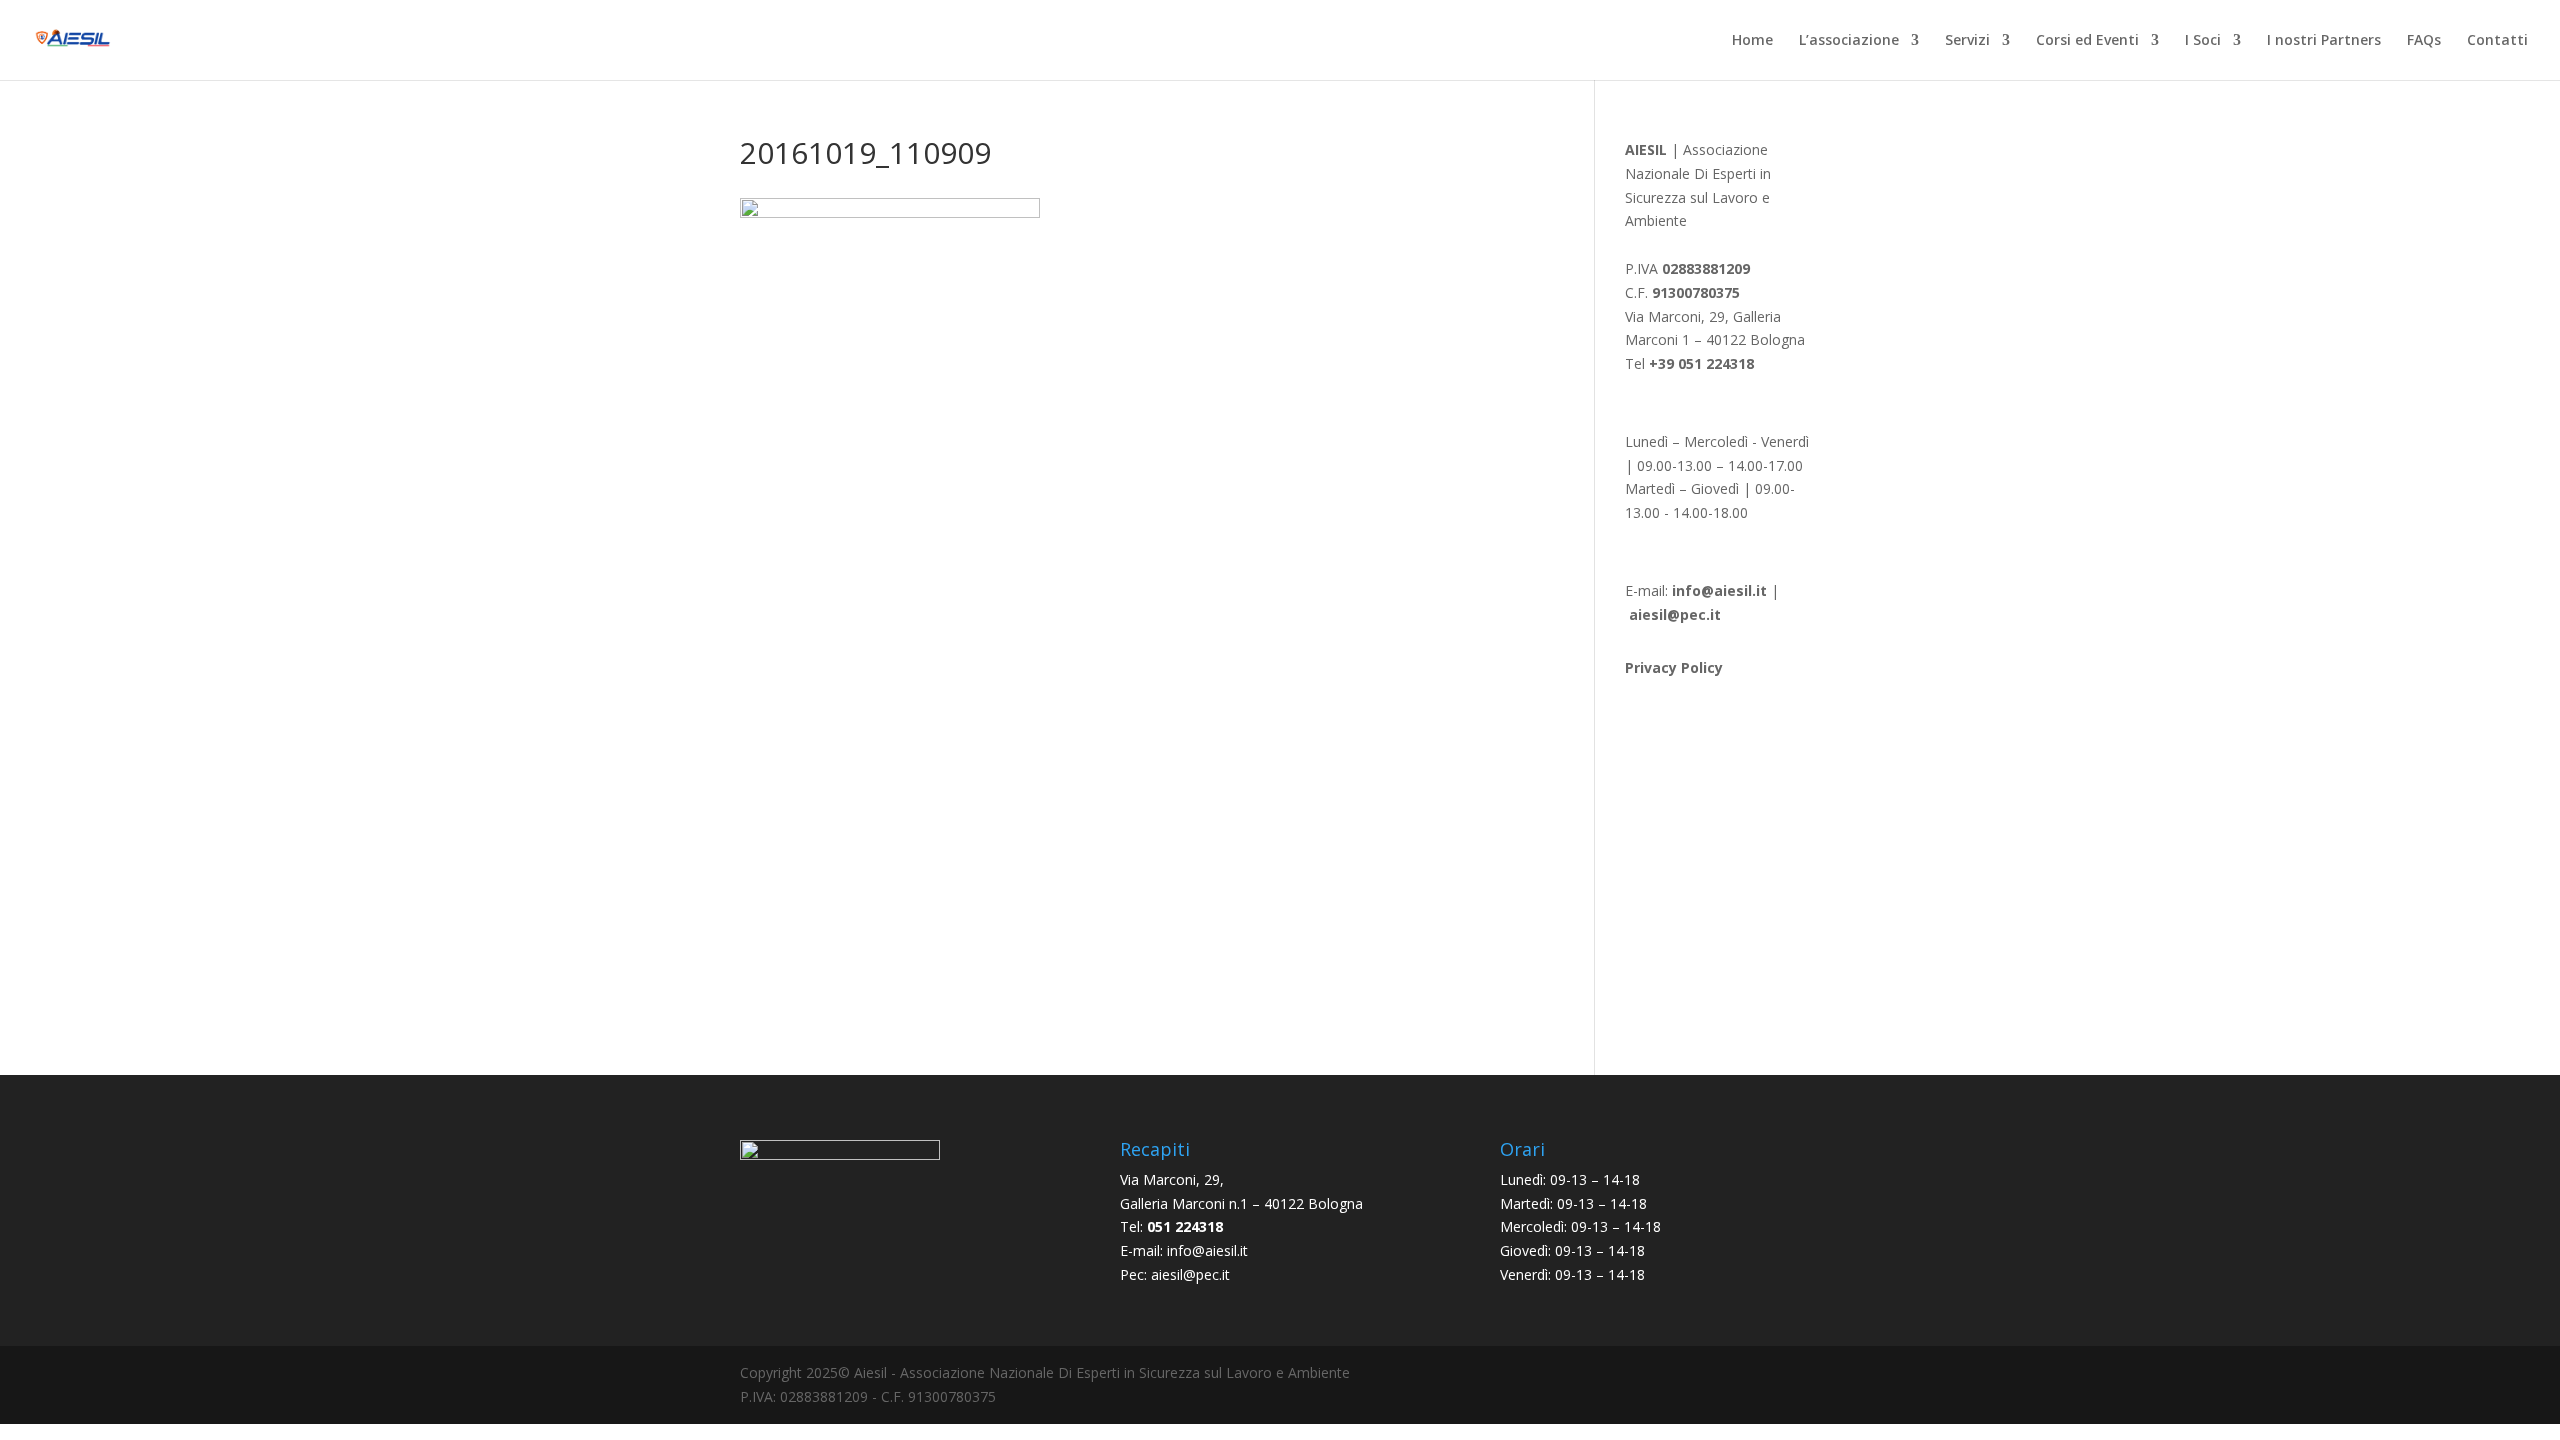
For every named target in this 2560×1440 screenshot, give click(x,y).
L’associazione (1849, 41)
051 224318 (1185, 1226)
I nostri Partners (2324, 41)
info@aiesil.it (1719, 590)
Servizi (1967, 41)
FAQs (2424, 41)
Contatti (2497, 41)
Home (1752, 41)
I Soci (2203, 41)
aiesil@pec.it (1190, 1274)
